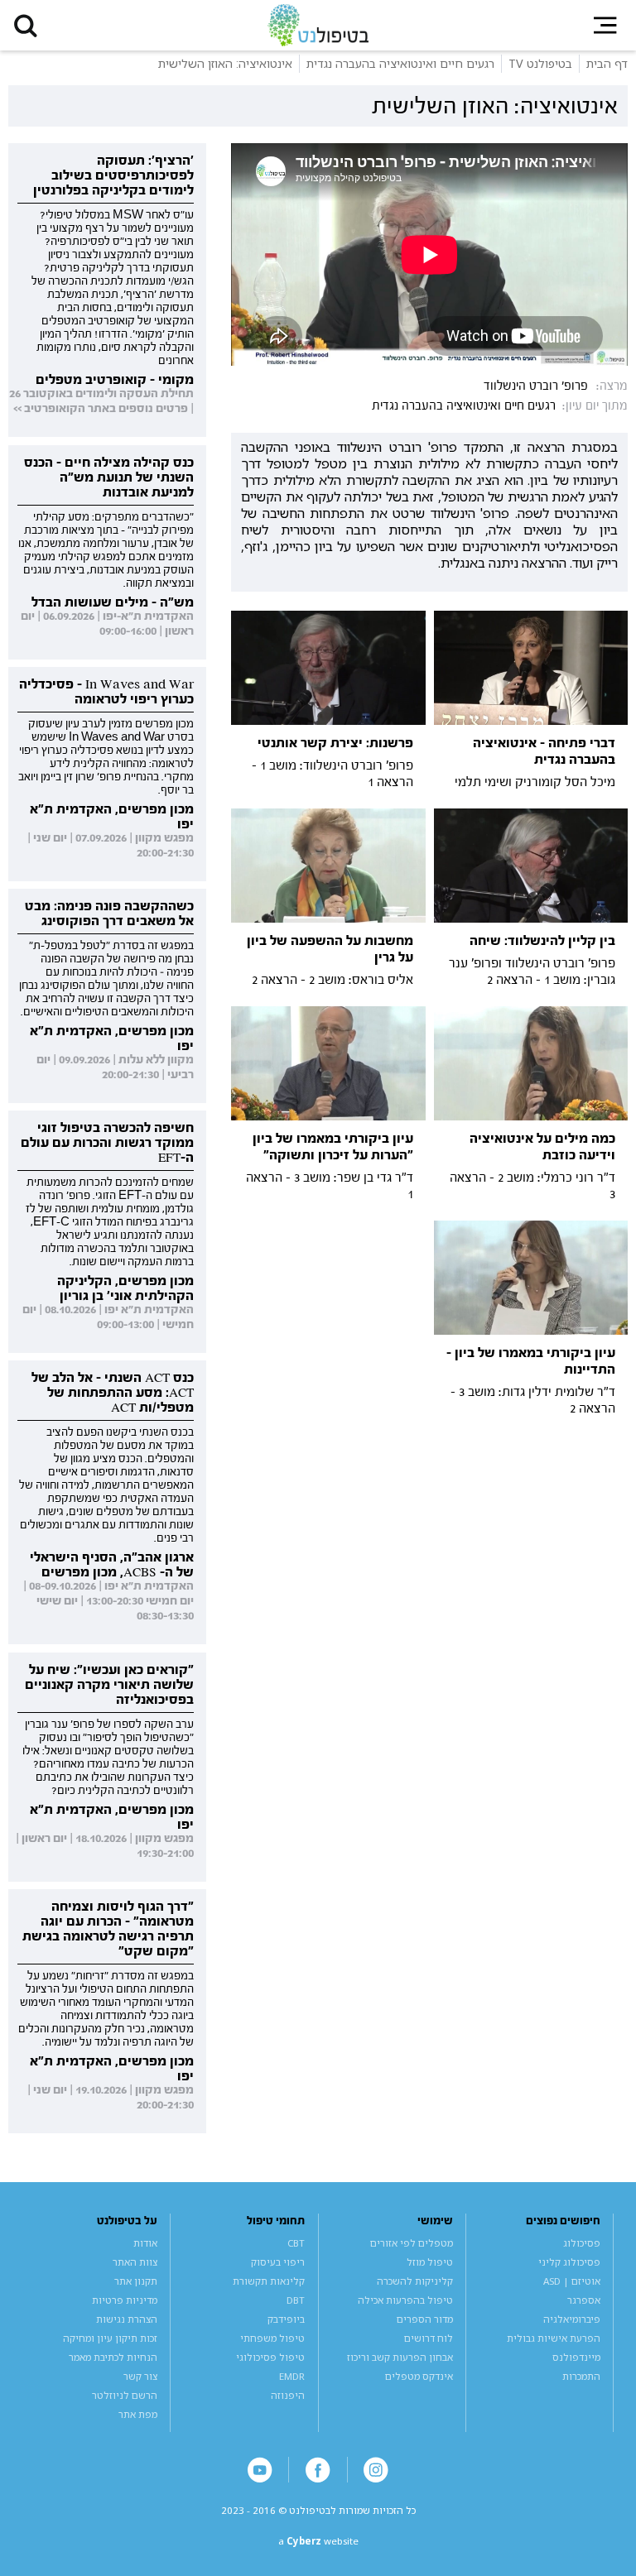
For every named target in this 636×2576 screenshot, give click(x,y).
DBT (296, 2300)
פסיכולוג (582, 2243)
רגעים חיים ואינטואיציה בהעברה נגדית (464, 406)
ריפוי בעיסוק (278, 2262)
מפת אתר (138, 2414)
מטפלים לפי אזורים (412, 2243)
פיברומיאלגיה (572, 2319)
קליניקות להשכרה (415, 2281)
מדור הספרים (425, 2319)
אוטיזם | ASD (572, 2281)
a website (318, 2541)
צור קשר (140, 2376)
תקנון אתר (136, 2281)
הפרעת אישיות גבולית (554, 2338)
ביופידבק (286, 2319)
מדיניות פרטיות (125, 2300)
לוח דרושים (429, 2338)
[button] (25, 25)
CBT (296, 2243)
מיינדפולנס (576, 2357)
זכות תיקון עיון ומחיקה (110, 2338)
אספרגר (584, 2300)
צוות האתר (135, 2262)
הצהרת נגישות (127, 2319)
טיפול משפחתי (272, 2338)
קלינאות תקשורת (269, 2281)
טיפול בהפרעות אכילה (405, 2300)
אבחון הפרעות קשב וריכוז (400, 2357)
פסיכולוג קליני (569, 2262)
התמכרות (581, 2376)
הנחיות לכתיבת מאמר (113, 2357)
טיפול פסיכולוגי (270, 2357)
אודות (145, 2243)
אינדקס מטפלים (419, 2376)
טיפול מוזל (430, 2262)
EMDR (292, 2376)
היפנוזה (288, 2395)
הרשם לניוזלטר (125, 2395)
